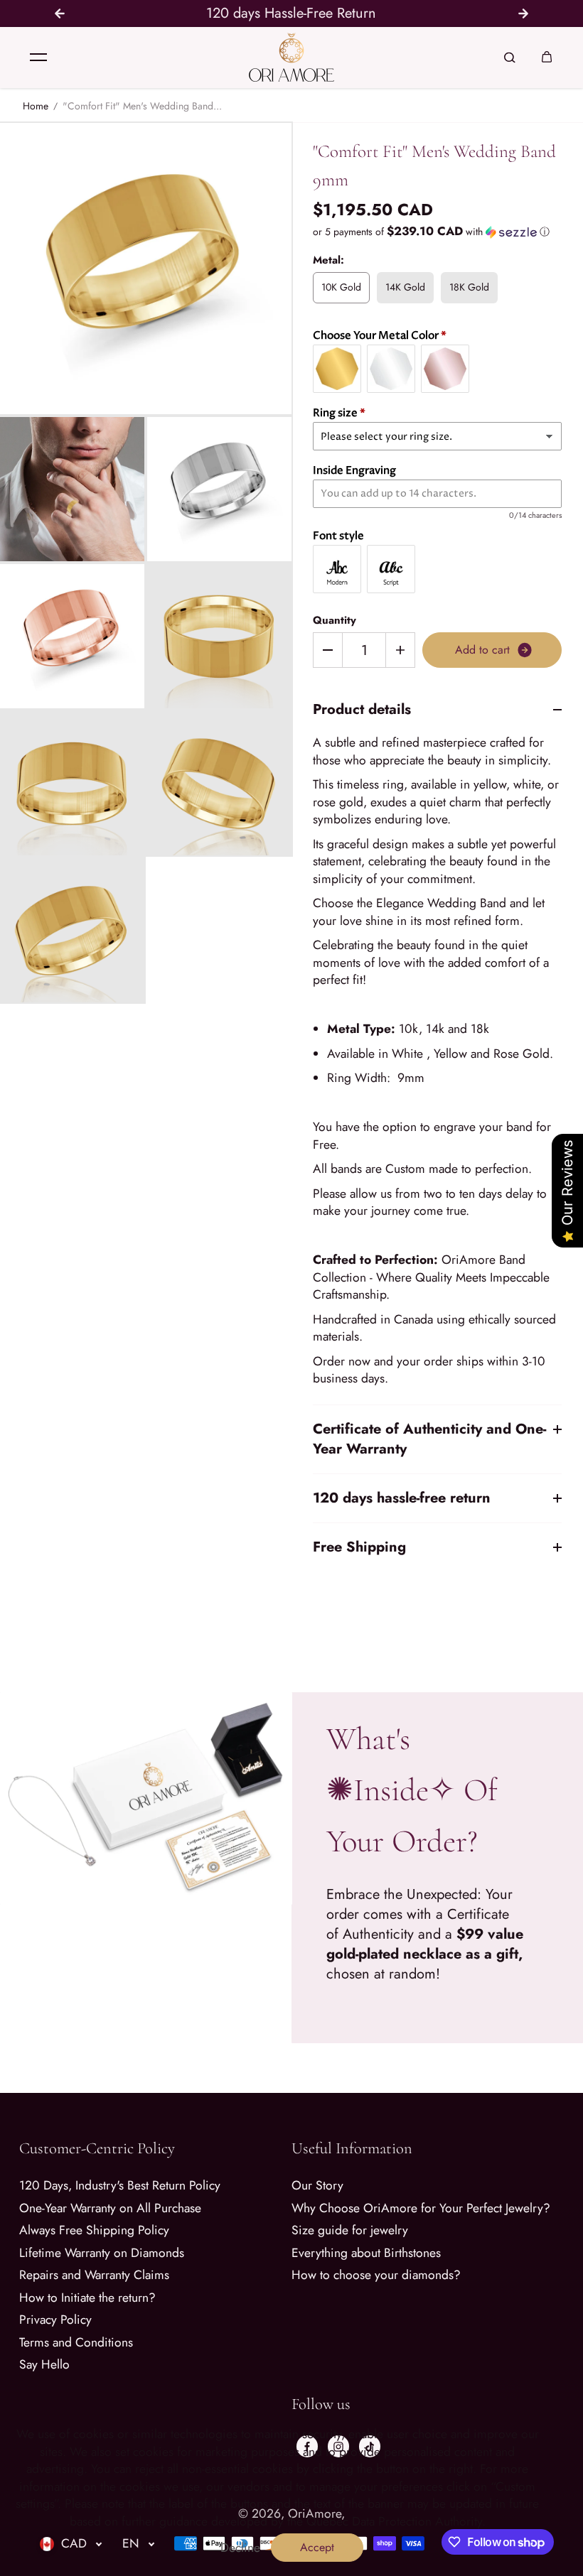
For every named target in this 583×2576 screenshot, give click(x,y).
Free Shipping (359, 1547)
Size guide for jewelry (350, 2230)
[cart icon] (547, 58)
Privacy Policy (55, 2320)
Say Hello (44, 2365)
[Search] (510, 58)
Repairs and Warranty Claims (94, 2275)
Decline (240, 2548)
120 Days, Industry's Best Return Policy (120, 2186)
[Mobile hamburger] (38, 58)
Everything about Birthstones (366, 2253)
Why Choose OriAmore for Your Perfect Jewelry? (421, 2208)
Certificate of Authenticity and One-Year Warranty (429, 1439)
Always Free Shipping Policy (94, 2230)
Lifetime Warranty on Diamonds (102, 2253)
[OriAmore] (291, 57)
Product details (362, 710)
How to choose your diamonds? (376, 2275)
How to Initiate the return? (87, 2298)
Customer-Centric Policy (97, 2148)
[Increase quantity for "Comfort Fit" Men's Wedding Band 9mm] (400, 650)
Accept (317, 2547)
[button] (437, 232)
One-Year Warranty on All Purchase (110, 2208)
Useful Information (352, 2148)
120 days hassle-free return (402, 1498)
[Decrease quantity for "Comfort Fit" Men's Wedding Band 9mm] (328, 650)
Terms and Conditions (76, 2343)
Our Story (317, 2186)
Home (36, 106)
